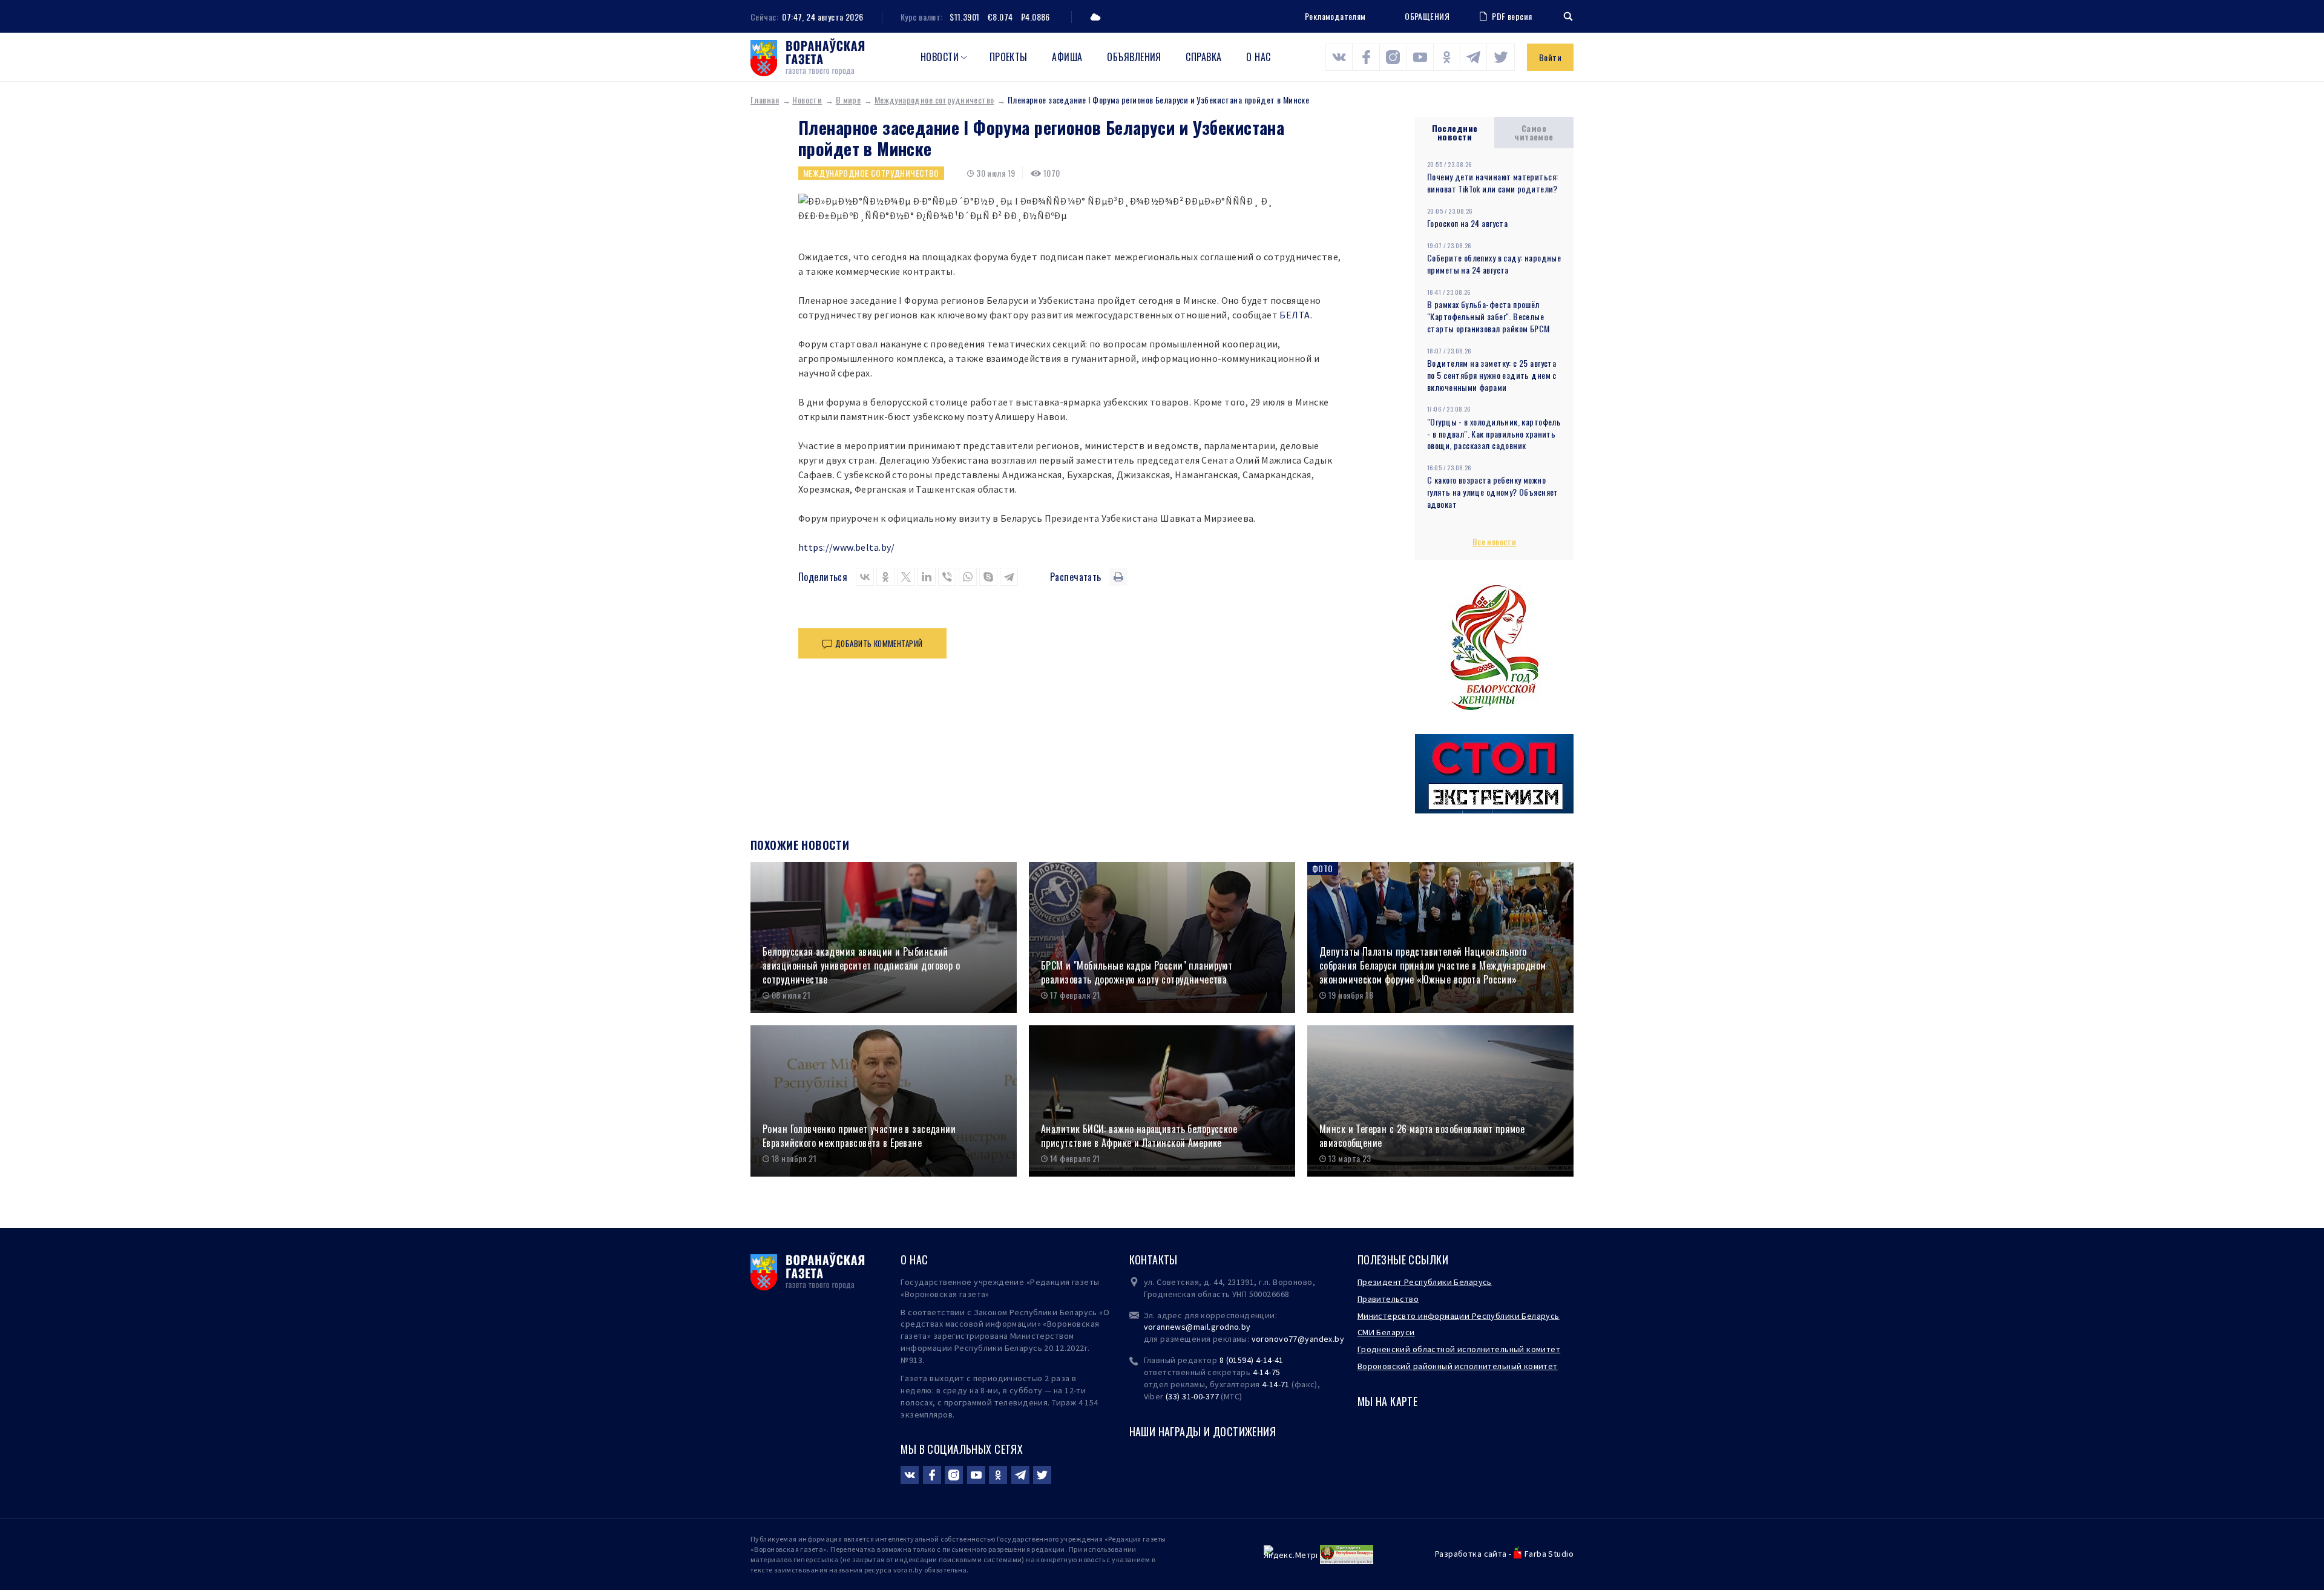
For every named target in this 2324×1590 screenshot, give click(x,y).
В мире (849, 100)
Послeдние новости (1455, 132)
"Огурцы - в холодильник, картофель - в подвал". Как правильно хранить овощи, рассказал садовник (1494, 434)
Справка (1203, 57)
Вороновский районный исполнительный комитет (1458, 1366)
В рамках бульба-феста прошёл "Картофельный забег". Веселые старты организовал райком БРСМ (1489, 316)
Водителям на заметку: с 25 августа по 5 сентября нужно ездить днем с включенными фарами (1492, 375)
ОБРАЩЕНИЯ (1427, 16)
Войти (1550, 57)
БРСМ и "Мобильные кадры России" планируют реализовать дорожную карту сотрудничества (1137, 972)
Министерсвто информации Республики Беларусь (1459, 1316)
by (1339, 1339)
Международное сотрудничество (934, 100)
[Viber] (947, 577)
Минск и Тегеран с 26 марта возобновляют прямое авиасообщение (1422, 1136)
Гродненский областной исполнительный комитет (1459, 1349)
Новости (940, 57)
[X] (906, 577)
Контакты (1154, 1260)
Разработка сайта (1471, 1554)
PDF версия (1512, 16)
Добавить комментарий (879, 643)
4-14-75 (1267, 1372)
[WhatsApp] (968, 577)
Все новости (1495, 541)
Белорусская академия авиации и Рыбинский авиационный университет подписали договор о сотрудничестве (861, 965)
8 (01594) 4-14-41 (1252, 1360)
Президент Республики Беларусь (1425, 1282)
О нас (1258, 57)
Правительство (1388, 1299)
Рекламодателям (1335, 16)
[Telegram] (1009, 577)
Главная (765, 100)
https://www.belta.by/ (847, 547)
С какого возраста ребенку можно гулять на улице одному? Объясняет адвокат (1493, 492)
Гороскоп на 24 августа (1467, 223)
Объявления (1134, 57)
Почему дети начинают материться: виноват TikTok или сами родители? (1492, 182)
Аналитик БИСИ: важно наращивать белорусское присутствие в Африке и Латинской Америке (1139, 1136)
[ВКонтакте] (865, 577)
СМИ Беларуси (1386, 1332)
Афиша (1067, 57)
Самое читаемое (1534, 132)
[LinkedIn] (927, 577)
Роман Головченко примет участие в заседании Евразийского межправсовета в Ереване (859, 1136)
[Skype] (988, 577)
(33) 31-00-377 (1192, 1396)
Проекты (1009, 57)
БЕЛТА (1295, 315)
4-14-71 (1276, 1384)
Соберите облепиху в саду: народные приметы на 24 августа (1494, 264)
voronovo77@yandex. (1293, 1339)
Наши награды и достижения (1203, 1431)
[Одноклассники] (885, 577)
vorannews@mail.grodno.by (1197, 1327)
